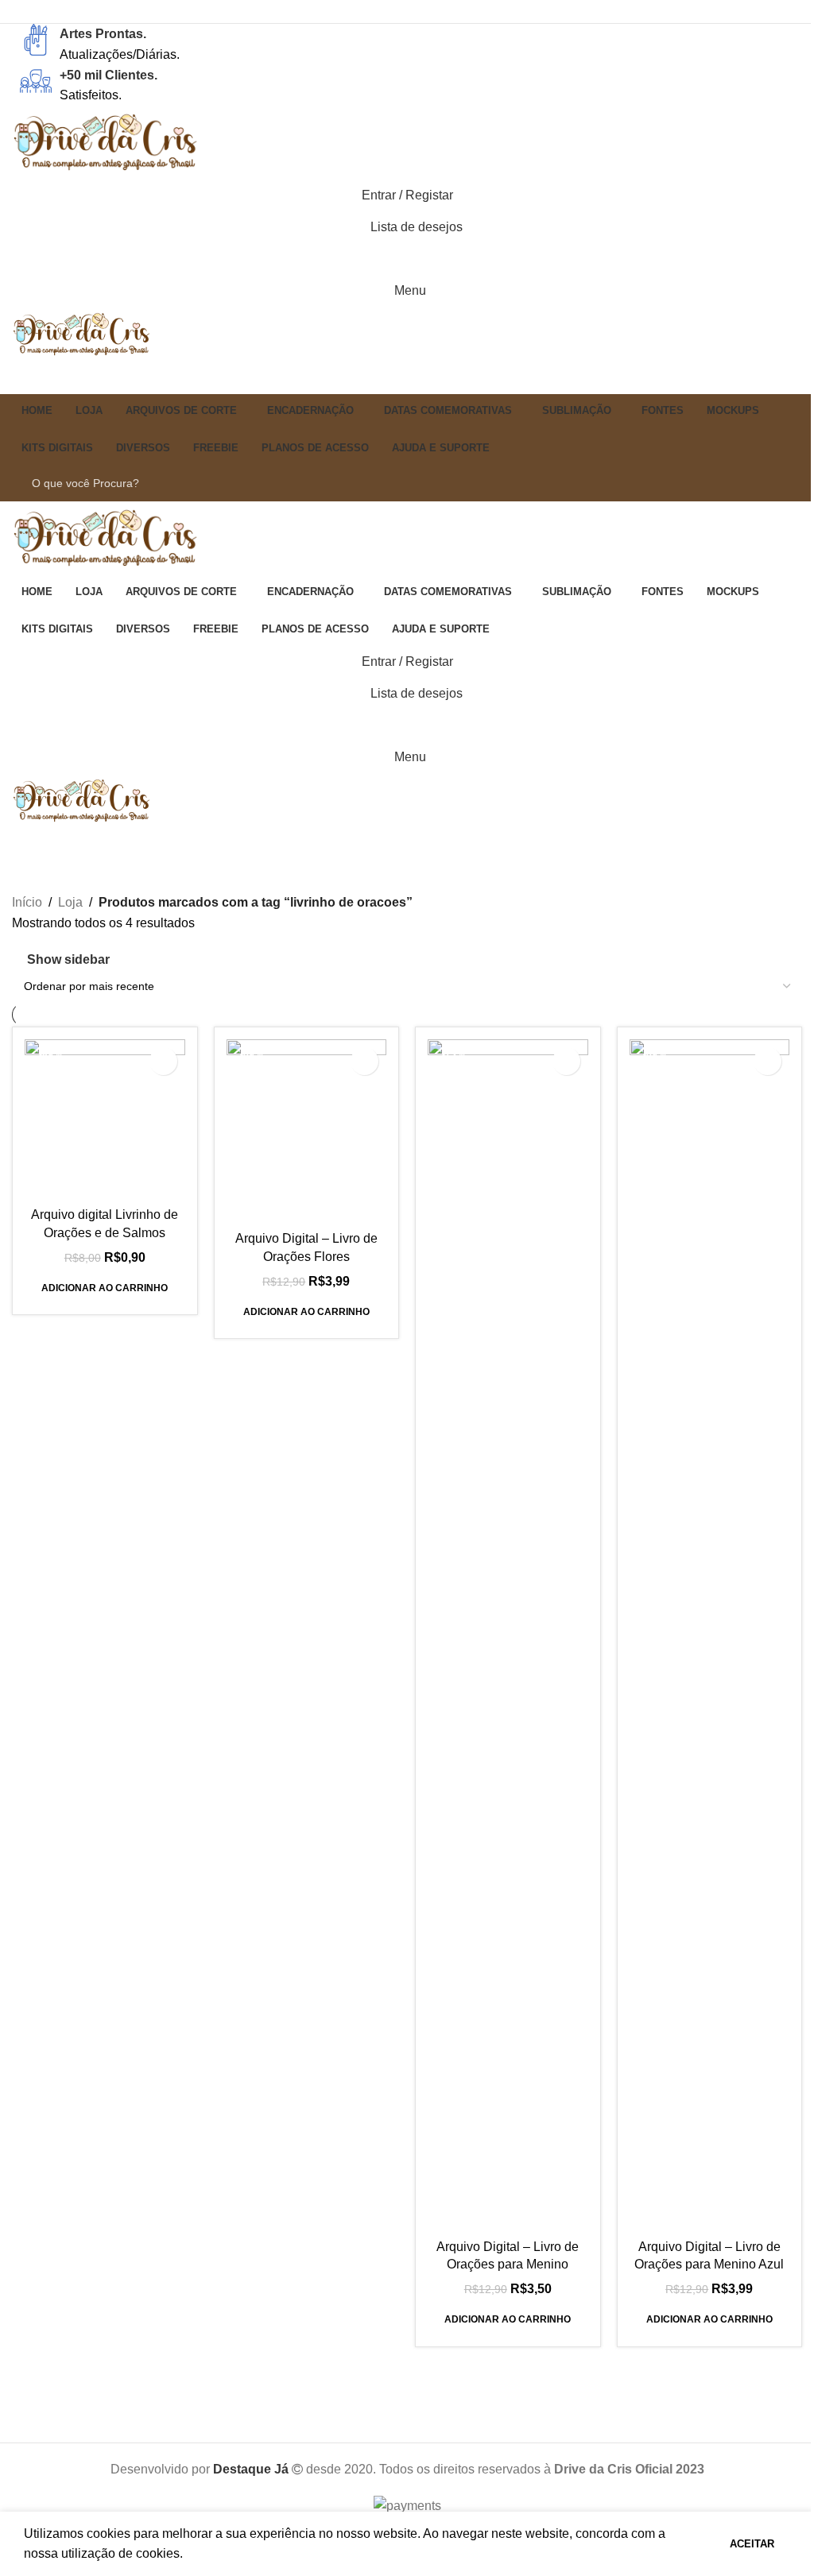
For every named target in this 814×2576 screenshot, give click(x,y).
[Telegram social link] (427, 12)
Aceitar (752, 2544)
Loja (70, 902)
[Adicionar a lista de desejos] (163, 1061)
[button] (105, 1288)
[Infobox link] (407, 44)
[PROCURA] (776, 483)
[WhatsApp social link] (407, 12)
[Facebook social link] (387, 12)
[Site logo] (107, 142)
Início (27, 902)
